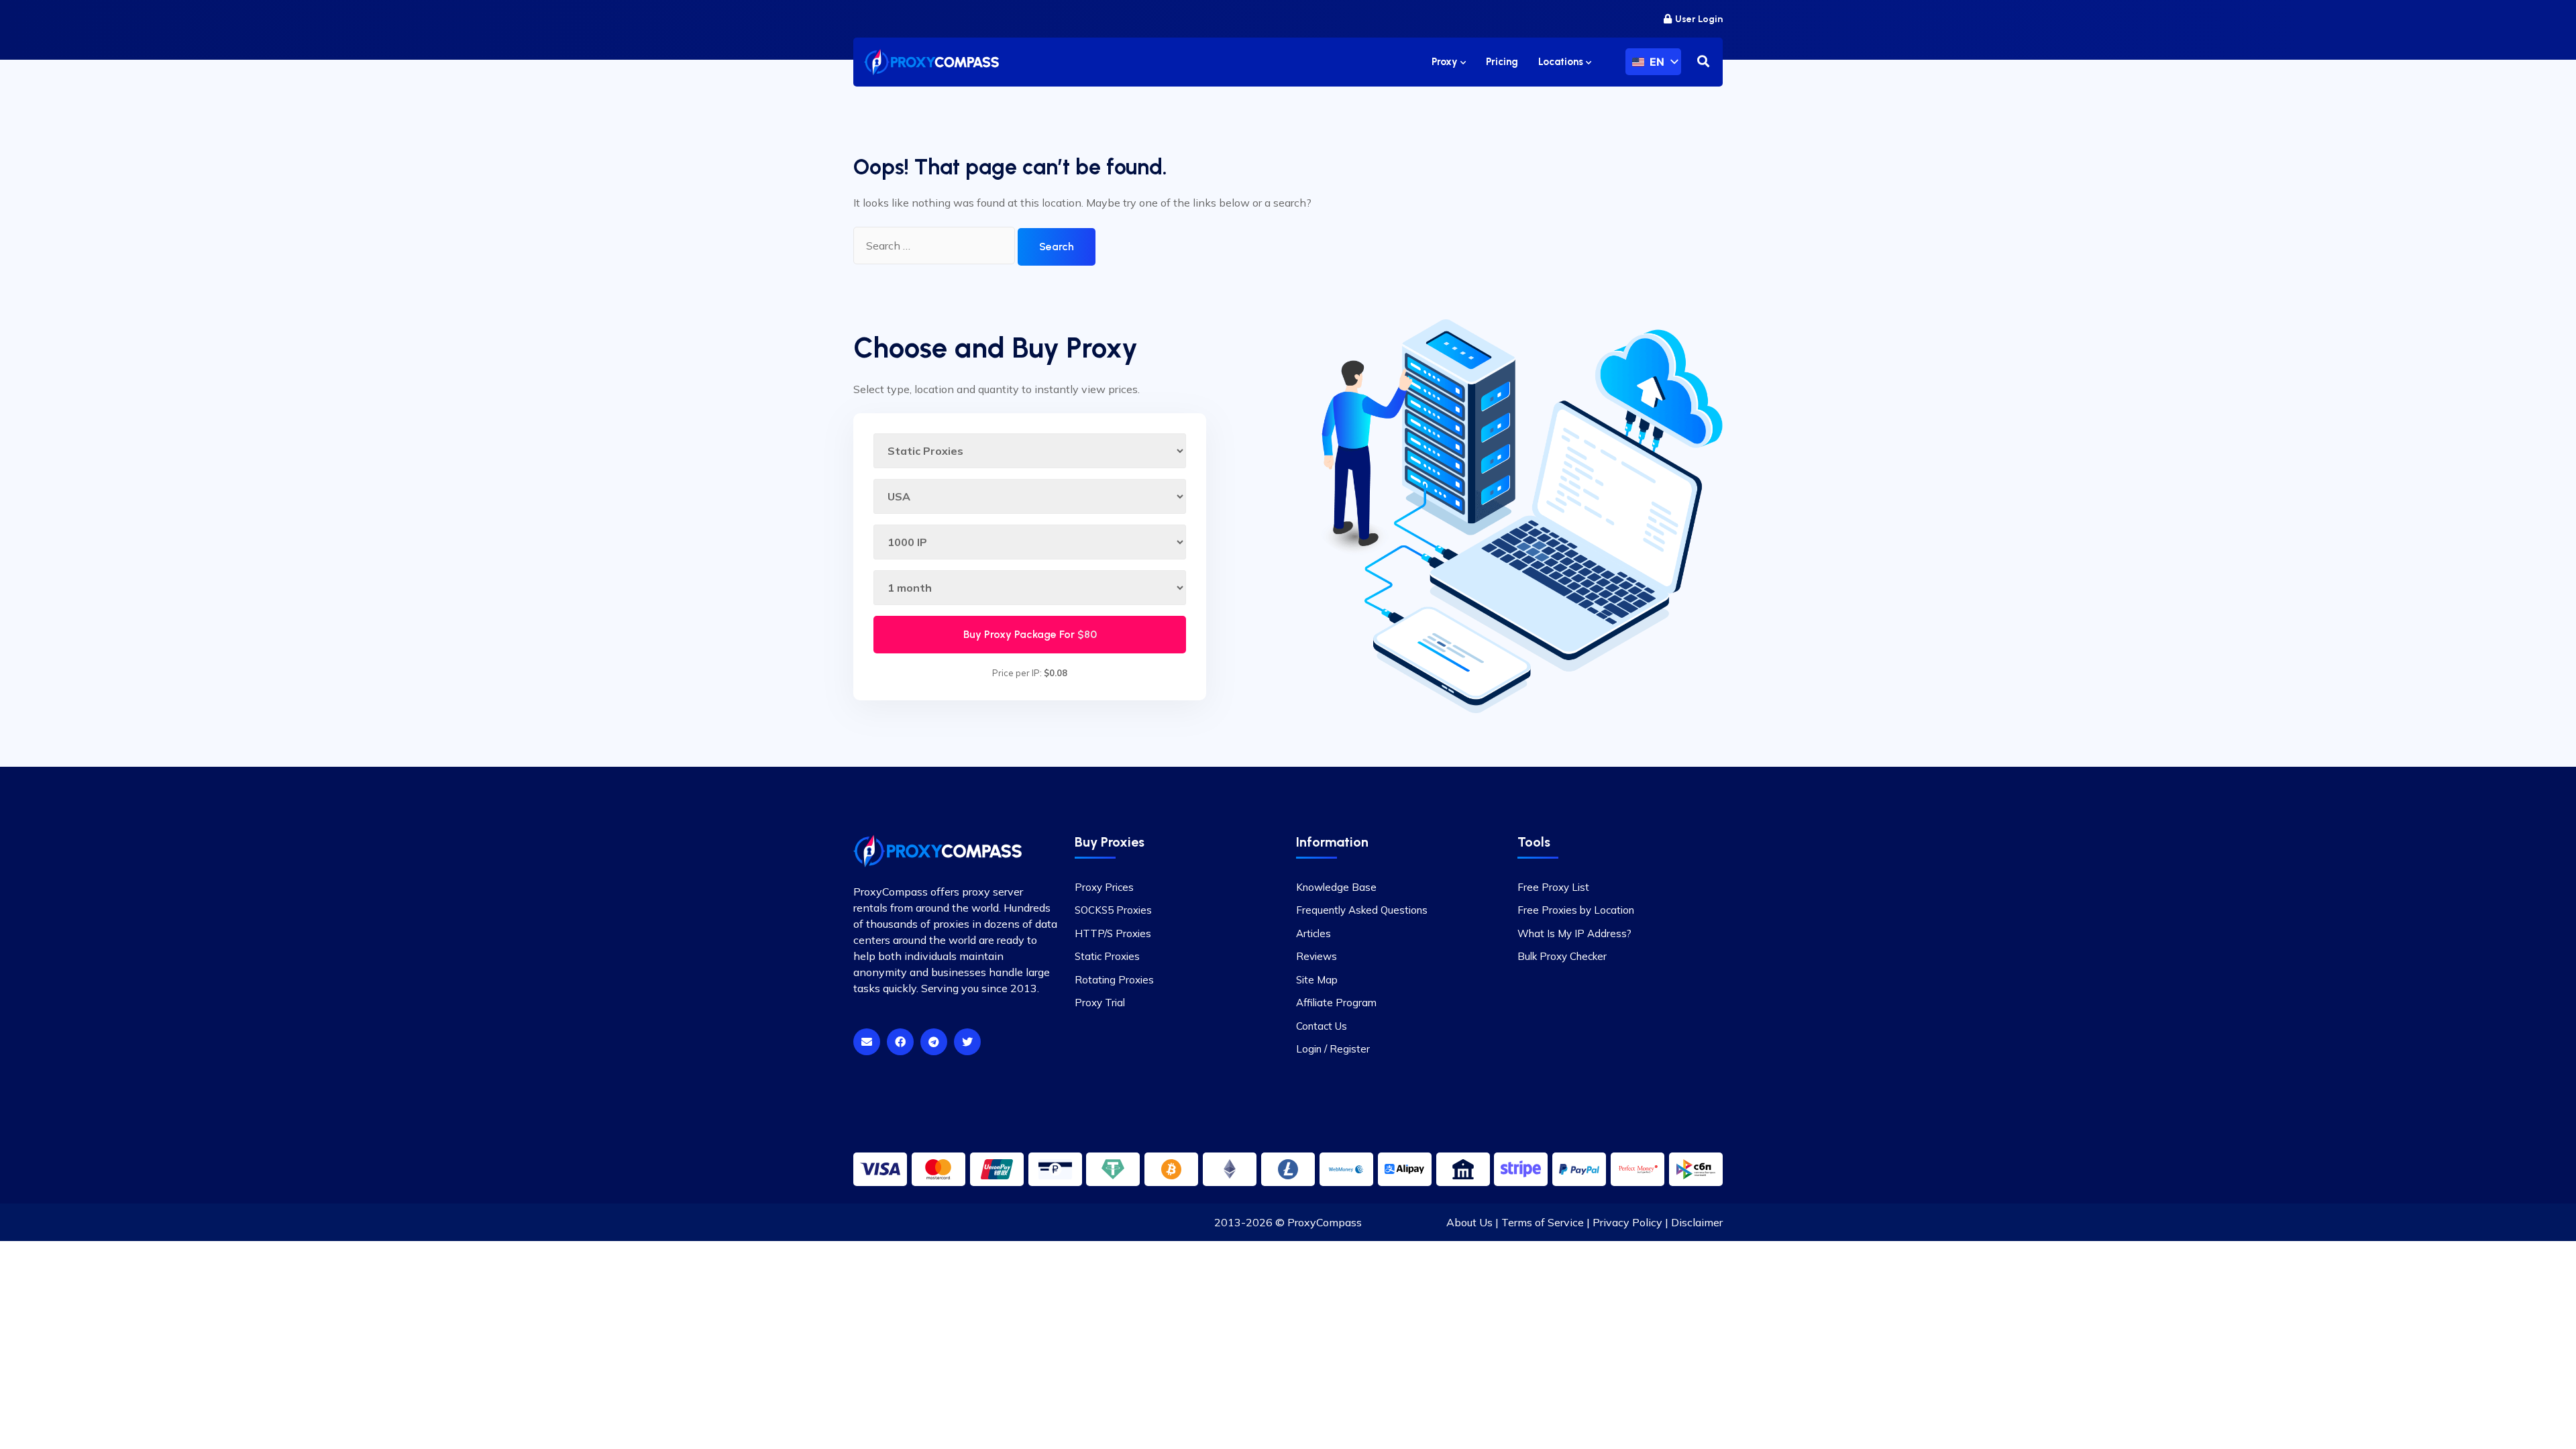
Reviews (1317, 956)
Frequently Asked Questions (1362, 910)
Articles (1313, 933)
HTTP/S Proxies (1113, 933)
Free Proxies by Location (1576, 910)
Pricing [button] (1502, 62)
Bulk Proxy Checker (1562, 956)
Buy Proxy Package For (1030, 634)
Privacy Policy (1627, 1222)
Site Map (1317, 980)
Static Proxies (1107, 956)
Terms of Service (1543, 1222)
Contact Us (1322, 1026)
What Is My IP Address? (1574, 933)
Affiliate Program (1336, 1003)
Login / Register (1333, 1049)
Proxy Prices (1104, 887)
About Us (1469, 1222)
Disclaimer (1697, 1222)
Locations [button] (1562, 62)
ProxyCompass (1325, 1222)
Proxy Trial (1100, 1003)
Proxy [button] (1446, 62)
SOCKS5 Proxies (1113, 910)
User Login (1699, 19)
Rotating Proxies (1114, 980)
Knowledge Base (1336, 887)
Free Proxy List (1553, 887)
